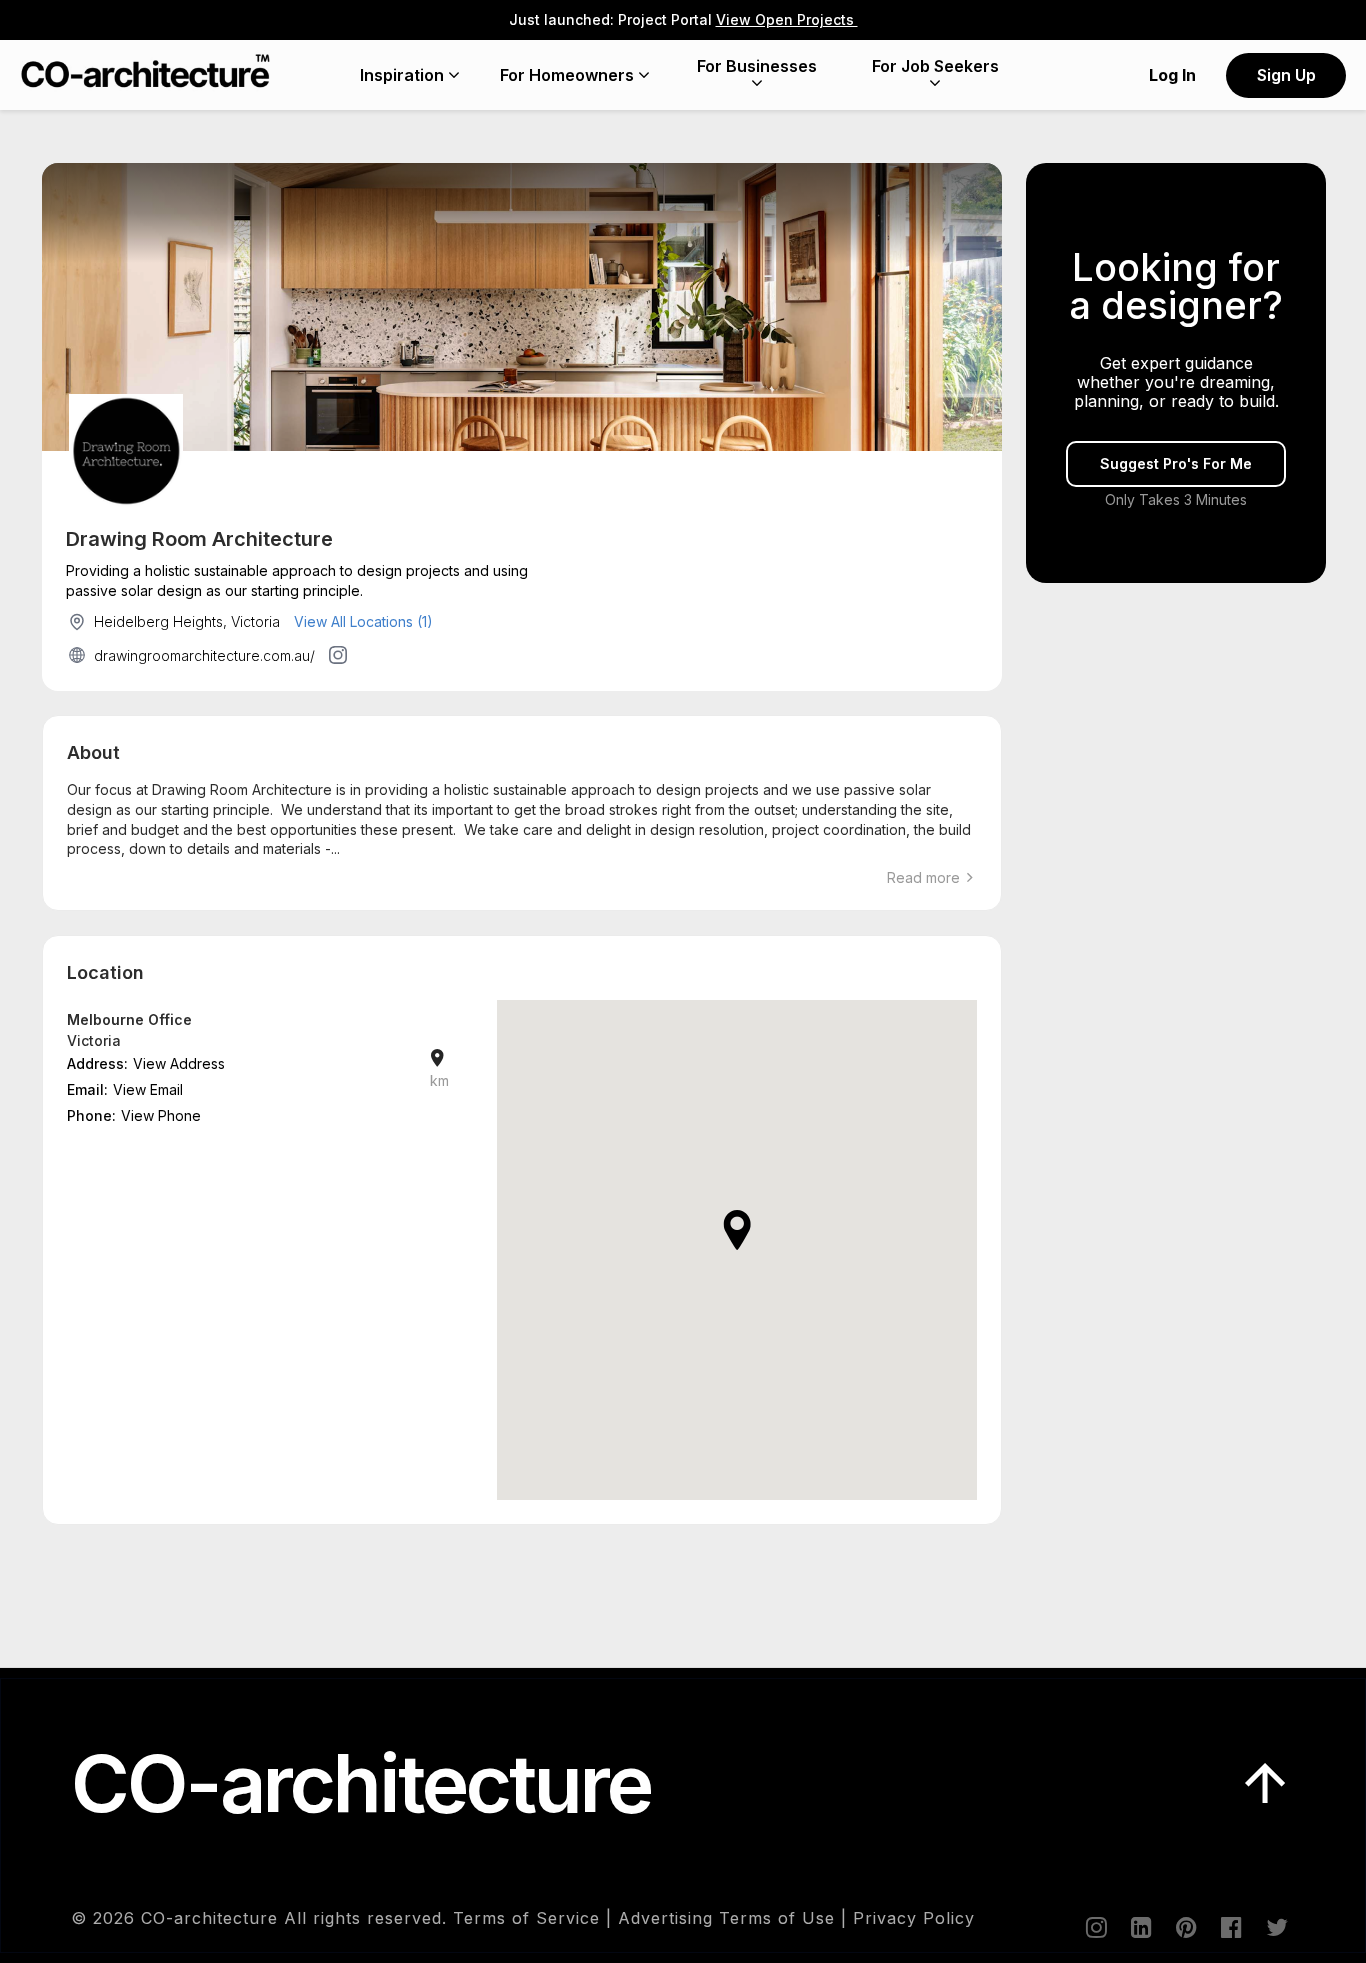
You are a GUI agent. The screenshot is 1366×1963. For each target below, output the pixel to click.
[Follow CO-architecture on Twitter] (1275, 1927)
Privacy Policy (914, 1918)
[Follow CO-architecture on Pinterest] (1185, 1927)
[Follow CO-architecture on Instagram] (1095, 1927)
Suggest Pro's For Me (1176, 464)
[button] (737, 1230)
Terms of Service (526, 1918)
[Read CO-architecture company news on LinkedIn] (1140, 1927)
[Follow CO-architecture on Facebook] (1230, 1927)
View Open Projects (787, 19)
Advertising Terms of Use (726, 1918)
